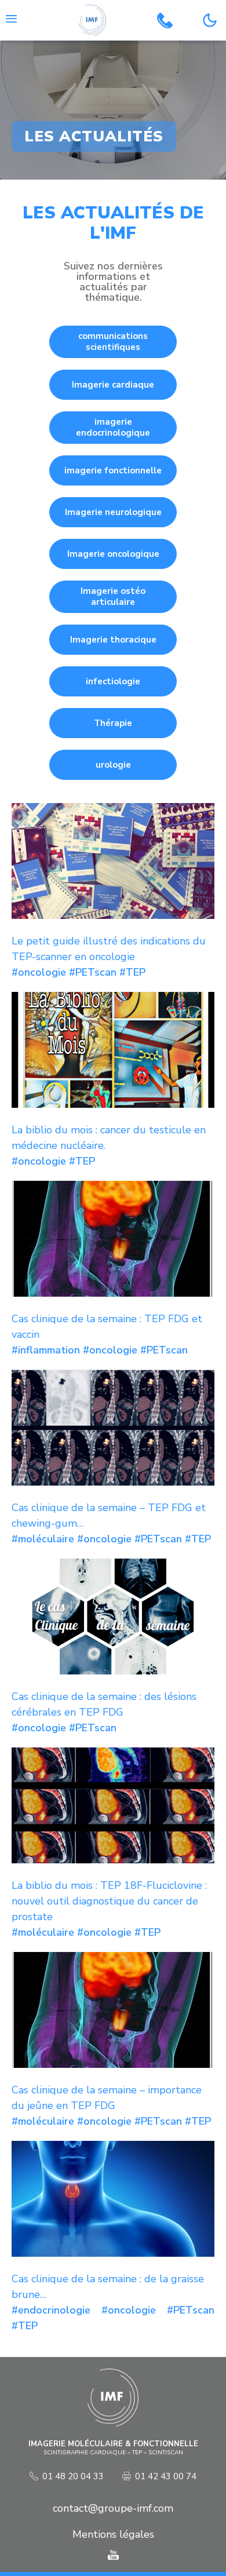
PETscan (96, 972)
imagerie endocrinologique (113, 427)
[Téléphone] (165, 21)
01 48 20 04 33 (73, 2477)
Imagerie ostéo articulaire (113, 596)
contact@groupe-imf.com (113, 2508)
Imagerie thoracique (113, 640)
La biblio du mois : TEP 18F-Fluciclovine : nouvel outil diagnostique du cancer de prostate (109, 1901)
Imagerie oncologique (113, 554)
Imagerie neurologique (113, 512)
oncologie (42, 972)
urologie (113, 765)
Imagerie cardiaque (113, 385)
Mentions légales (113, 2534)
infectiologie (113, 681)
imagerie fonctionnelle (113, 470)
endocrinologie (54, 2310)
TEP (136, 972)
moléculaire (46, 1539)
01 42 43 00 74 (166, 2477)
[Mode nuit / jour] (210, 20)
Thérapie (113, 723)
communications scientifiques (113, 342)
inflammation (49, 1350)
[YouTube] (113, 2555)
